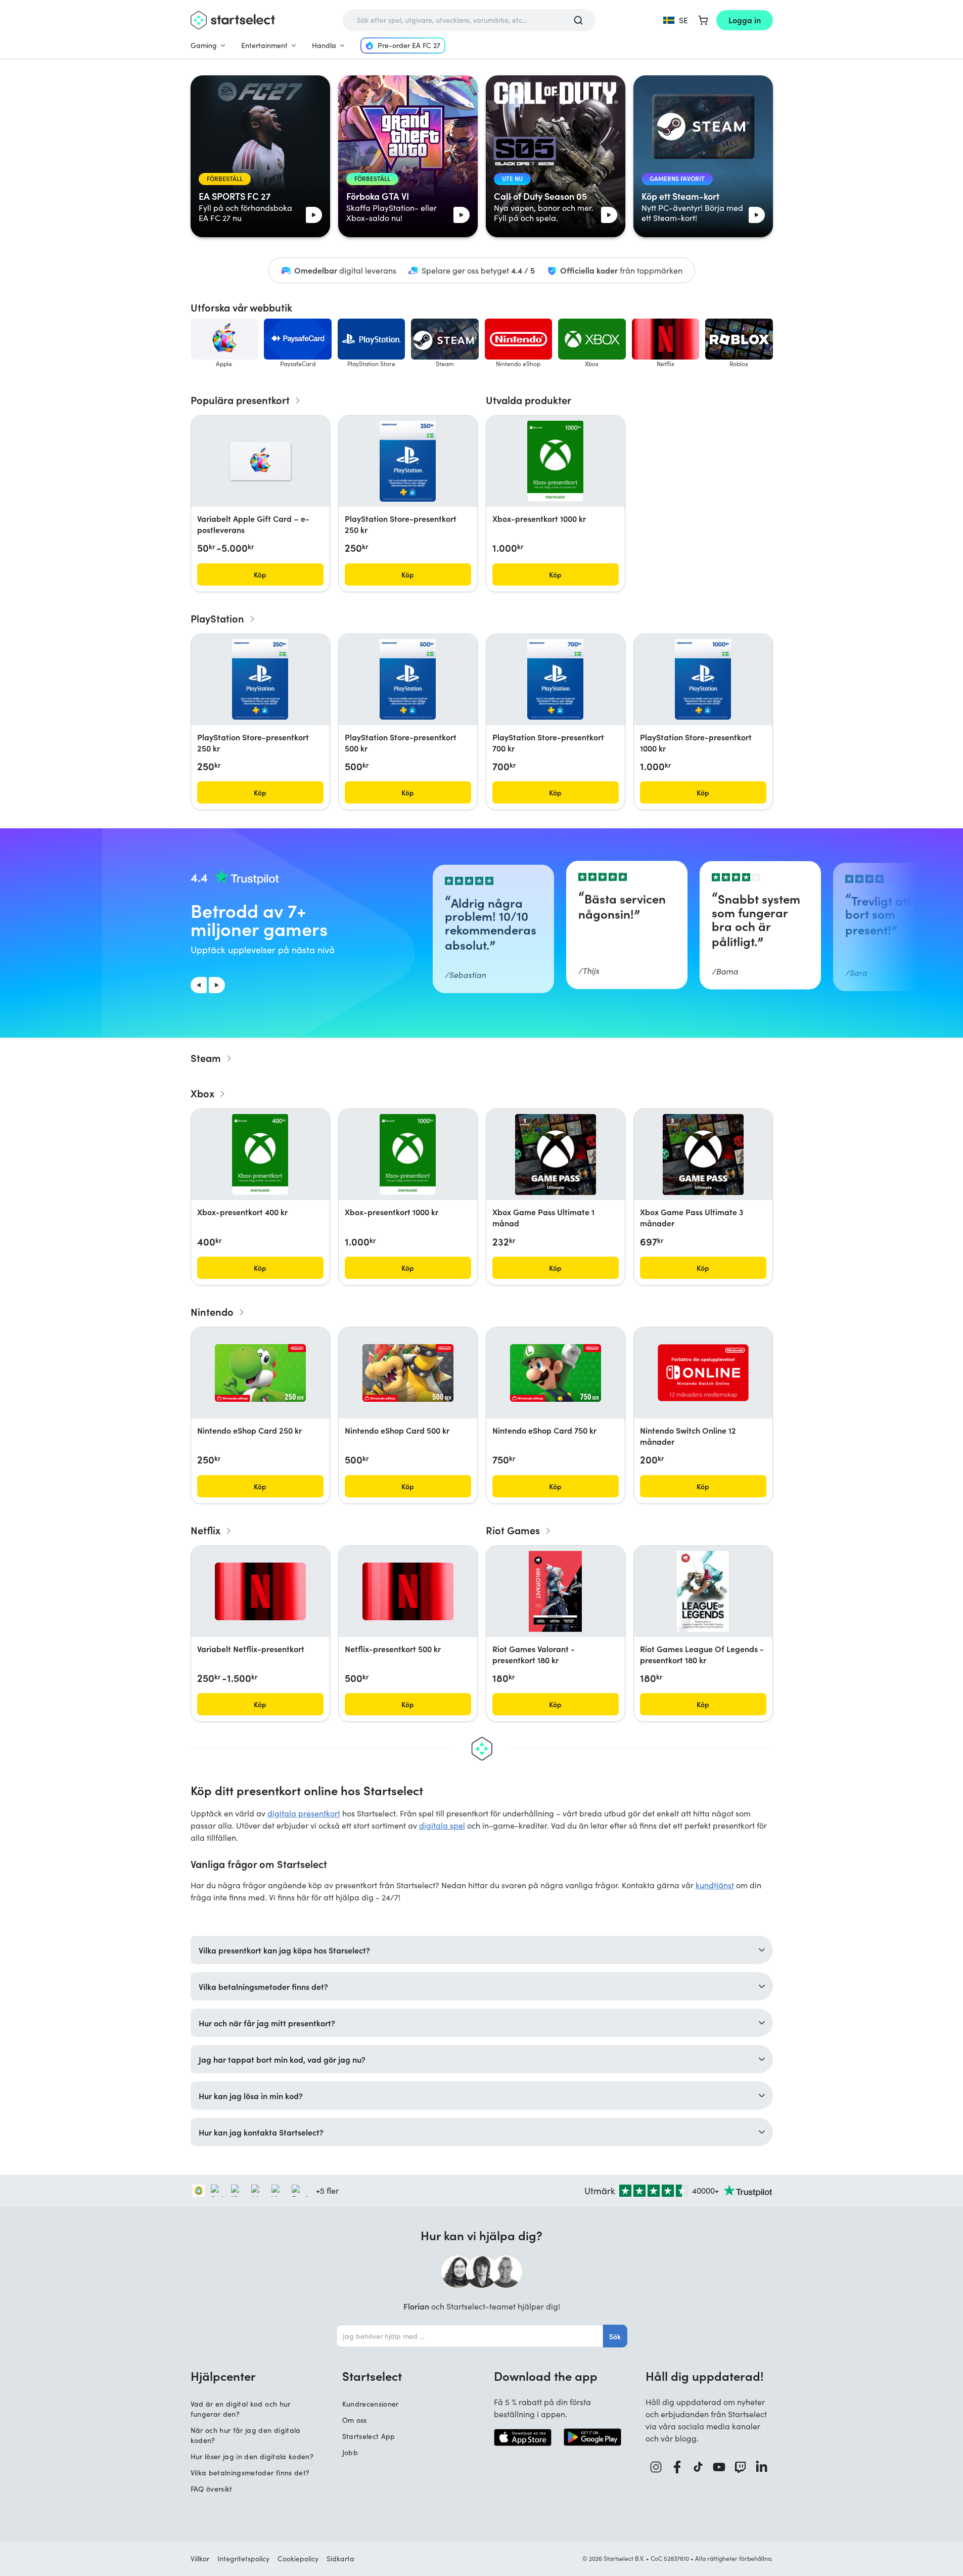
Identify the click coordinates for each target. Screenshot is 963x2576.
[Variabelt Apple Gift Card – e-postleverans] (260, 461)
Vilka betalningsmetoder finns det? (250, 2473)
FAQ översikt (212, 2489)
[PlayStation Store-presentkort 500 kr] (407, 680)
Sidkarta (340, 2559)
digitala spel (442, 1825)
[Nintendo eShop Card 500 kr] (408, 1373)
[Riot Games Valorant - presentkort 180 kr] (556, 1591)
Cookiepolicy (298, 2559)
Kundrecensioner (371, 2404)
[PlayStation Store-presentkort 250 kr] (407, 461)
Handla (324, 45)
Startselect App (369, 2436)
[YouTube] (719, 2467)
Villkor (200, 2559)
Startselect (372, 2376)
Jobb (350, 2452)
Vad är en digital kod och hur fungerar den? (241, 2409)
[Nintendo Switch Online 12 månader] (703, 1373)
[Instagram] (656, 2467)
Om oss (355, 2420)
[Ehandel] (199, 2191)
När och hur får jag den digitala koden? (246, 2435)
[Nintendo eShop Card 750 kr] (556, 1373)
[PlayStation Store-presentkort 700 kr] (555, 680)
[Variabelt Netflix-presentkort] (260, 1591)
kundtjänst (715, 1885)
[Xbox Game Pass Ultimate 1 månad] (556, 1154)
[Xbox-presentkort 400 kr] (260, 1154)
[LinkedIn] (762, 2467)
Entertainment (264, 45)
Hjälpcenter (223, 2376)
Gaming (204, 45)
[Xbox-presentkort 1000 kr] (555, 461)
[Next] (217, 985)
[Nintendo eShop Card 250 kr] (260, 1373)
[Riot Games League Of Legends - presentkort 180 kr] (703, 1591)
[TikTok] (698, 2467)
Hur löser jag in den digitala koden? (252, 2456)
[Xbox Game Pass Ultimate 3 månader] (703, 1154)
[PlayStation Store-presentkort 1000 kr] (703, 680)
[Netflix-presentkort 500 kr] (408, 1591)
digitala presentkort (304, 1813)
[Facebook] (677, 2467)
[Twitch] (741, 2467)
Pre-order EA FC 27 (409, 45)
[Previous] (199, 985)
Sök (615, 2336)
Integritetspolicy (243, 2559)
